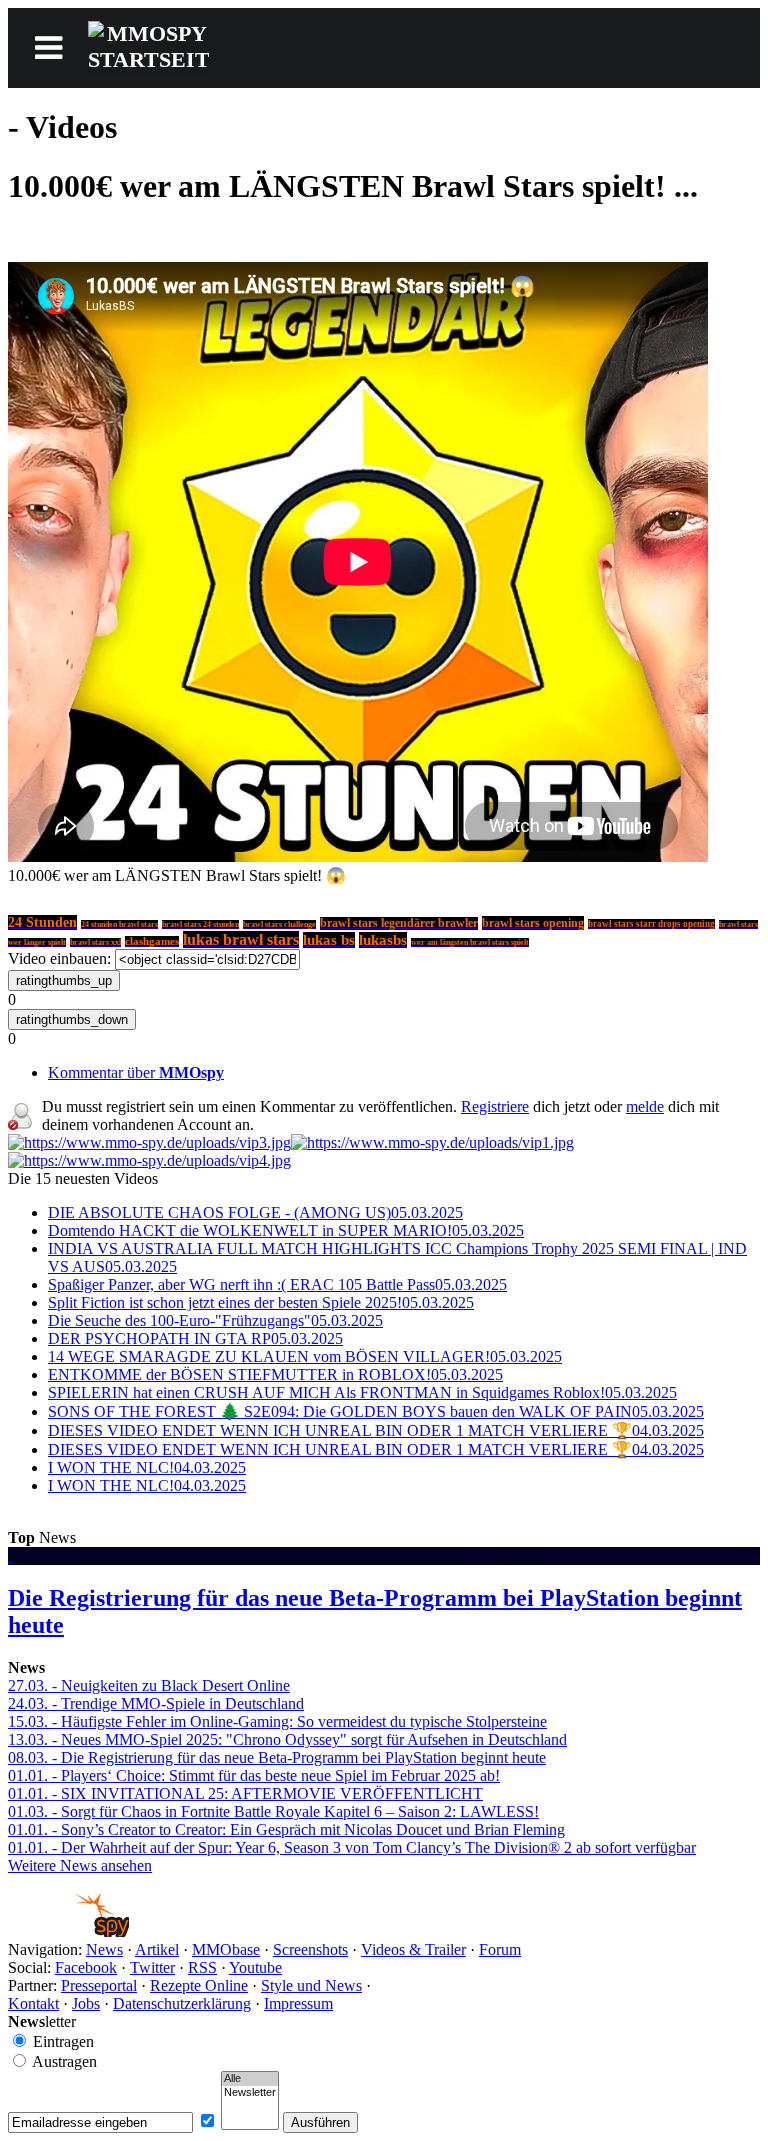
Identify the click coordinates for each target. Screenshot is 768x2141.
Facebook (86, 1967)
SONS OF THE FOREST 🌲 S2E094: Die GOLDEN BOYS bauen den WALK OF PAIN (376, 1411)
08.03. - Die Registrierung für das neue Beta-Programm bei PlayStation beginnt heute (277, 1757)
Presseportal (99, 1985)
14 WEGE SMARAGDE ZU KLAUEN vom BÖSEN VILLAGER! (305, 1356)
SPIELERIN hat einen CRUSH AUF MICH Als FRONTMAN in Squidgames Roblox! (362, 1392)
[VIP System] (432, 1142)
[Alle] (250, 2079)
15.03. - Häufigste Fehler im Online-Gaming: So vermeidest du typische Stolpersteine (277, 1721)
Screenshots (310, 1949)
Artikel (157, 1949)
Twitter (152, 1967)
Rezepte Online (199, 1985)
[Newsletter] (250, 2093)
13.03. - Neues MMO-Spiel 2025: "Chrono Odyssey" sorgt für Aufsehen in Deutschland (287, 1739)
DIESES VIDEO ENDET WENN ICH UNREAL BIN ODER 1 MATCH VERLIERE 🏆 (376, 1430)
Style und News (311, 1985)
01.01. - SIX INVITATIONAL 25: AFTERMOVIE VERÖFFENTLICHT (245, 1793)
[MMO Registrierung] (149, 1160)
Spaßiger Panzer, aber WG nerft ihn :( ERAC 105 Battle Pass (277, 1284)
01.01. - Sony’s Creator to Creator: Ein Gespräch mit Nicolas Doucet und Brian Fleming (286, 1829)
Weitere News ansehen (80, 1865)
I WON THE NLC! (147, 1467)
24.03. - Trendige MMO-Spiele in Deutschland (156, 1703)
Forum (500, 1949)
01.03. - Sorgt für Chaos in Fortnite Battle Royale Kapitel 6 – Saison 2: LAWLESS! (273, 1811)
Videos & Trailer (413, 1949)
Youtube (255, 1967)
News (104, 1949)
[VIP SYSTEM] (149, 1142)
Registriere (495, 1106)
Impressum (298, 2003)
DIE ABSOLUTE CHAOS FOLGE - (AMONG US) (255, 1212)
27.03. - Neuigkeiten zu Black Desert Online (149, 1685)
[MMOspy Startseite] (68, 1931)
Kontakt (33, 2003)
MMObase (226, 1949)
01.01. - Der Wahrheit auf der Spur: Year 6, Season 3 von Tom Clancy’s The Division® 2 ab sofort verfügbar (352, 1847)
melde (645, 1106)
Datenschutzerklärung (182, 2003)
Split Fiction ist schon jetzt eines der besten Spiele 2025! (261, 1302)
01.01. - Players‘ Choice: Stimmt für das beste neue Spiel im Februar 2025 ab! (254, 1775)
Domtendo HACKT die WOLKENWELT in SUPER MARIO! (286, 1230)
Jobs (86, 2003)
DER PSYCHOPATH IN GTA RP (195, 1338)
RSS (202, 1967)
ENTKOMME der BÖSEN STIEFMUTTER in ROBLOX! (275, 1374)
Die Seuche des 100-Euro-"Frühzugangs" (215, 1320)
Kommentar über (136, 1072)
